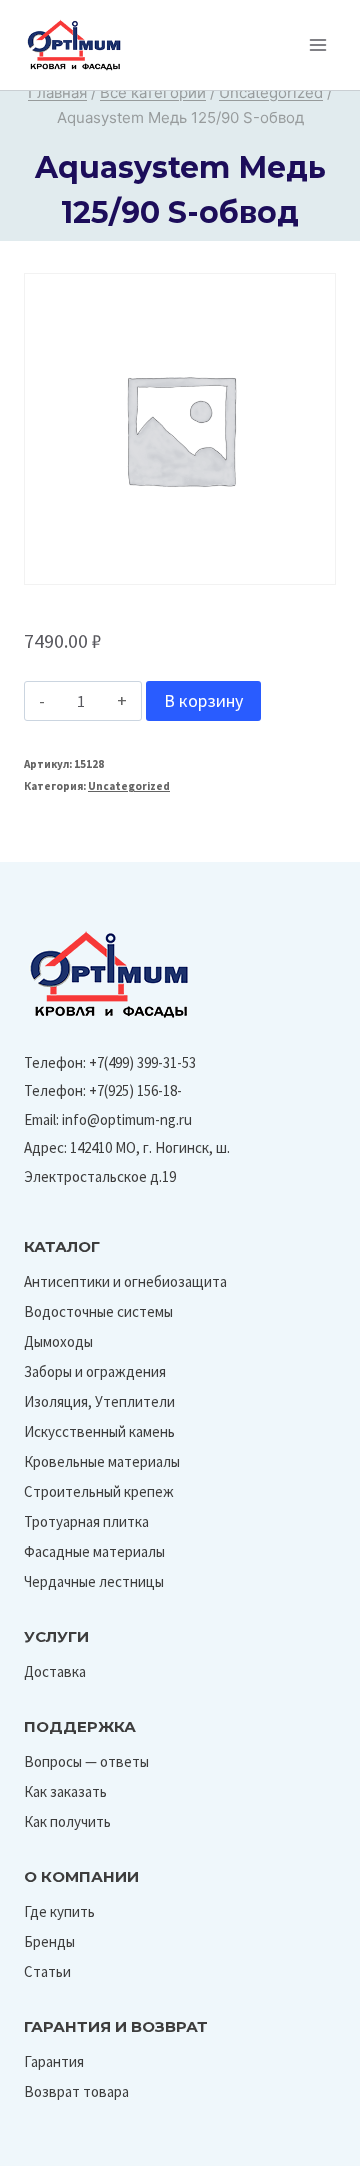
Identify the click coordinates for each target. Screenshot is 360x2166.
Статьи (47, 1971)
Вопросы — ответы (86, 1761)
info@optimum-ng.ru (127, 1119)
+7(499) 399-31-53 (142, 1062)
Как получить (67, 1821)
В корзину (203, 700)
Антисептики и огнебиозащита (125, 1281)
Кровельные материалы (102, 1461)
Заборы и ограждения (95, 1371)
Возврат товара (76, 2091)
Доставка (55, 1671)
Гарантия (54, 2061)
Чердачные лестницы (94, 1581)
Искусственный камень (99, 1431)
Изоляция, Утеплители (99, 1401)
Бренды (49, 1941)
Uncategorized (129, 786)
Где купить (59, 1911)
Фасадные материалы (94, 1551)
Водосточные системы (98, 1311)
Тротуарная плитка (86, 1521)
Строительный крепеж (99, 1491)
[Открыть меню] (317, 44)
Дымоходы (58, 1341)
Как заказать (65, 1791)
